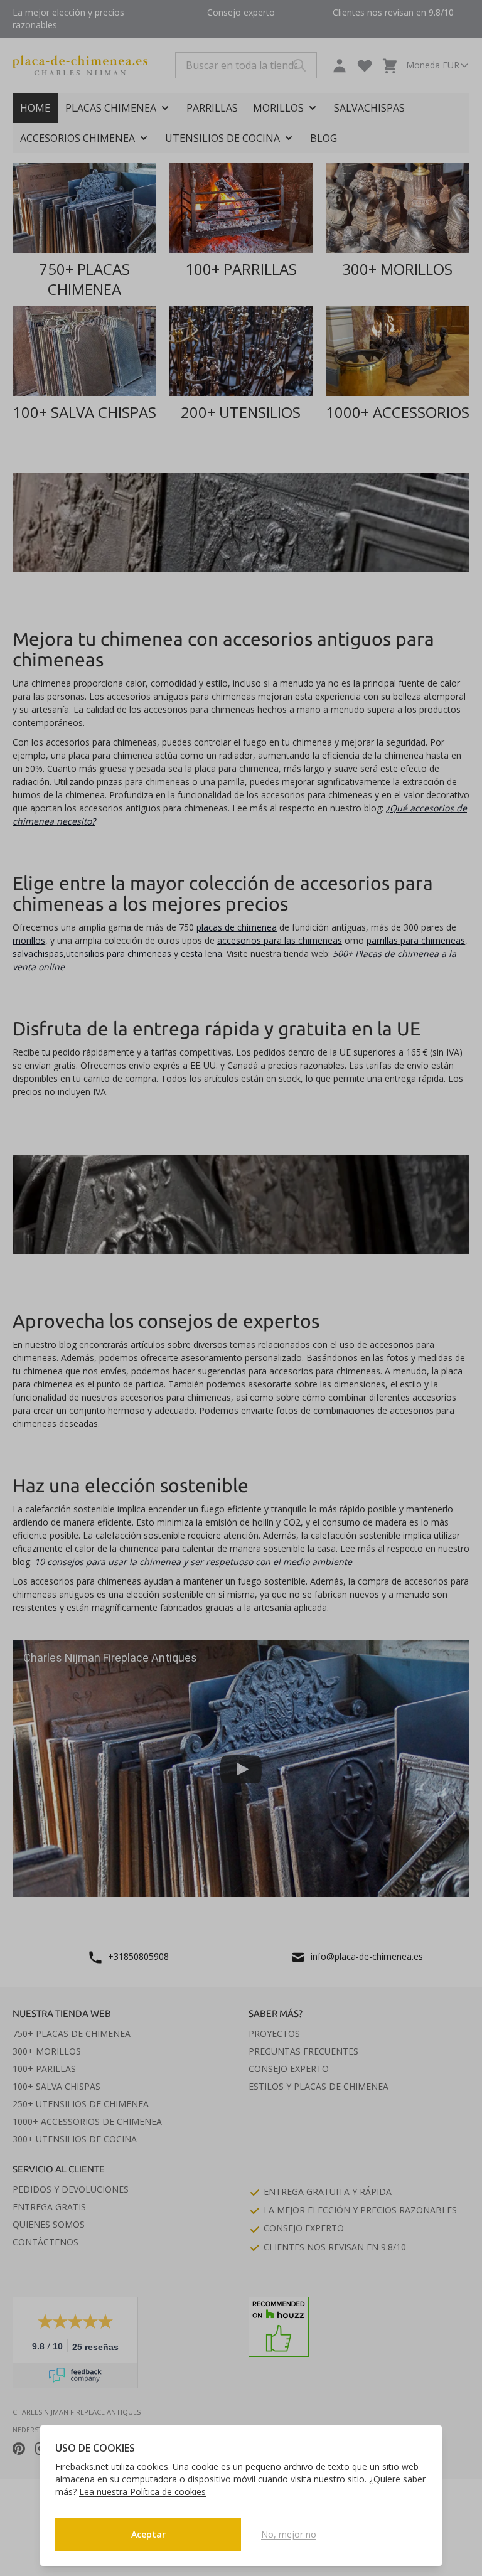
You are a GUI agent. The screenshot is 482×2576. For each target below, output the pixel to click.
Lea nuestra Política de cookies (142, 2492)
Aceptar (148, 2534)
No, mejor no (289, 2534)
